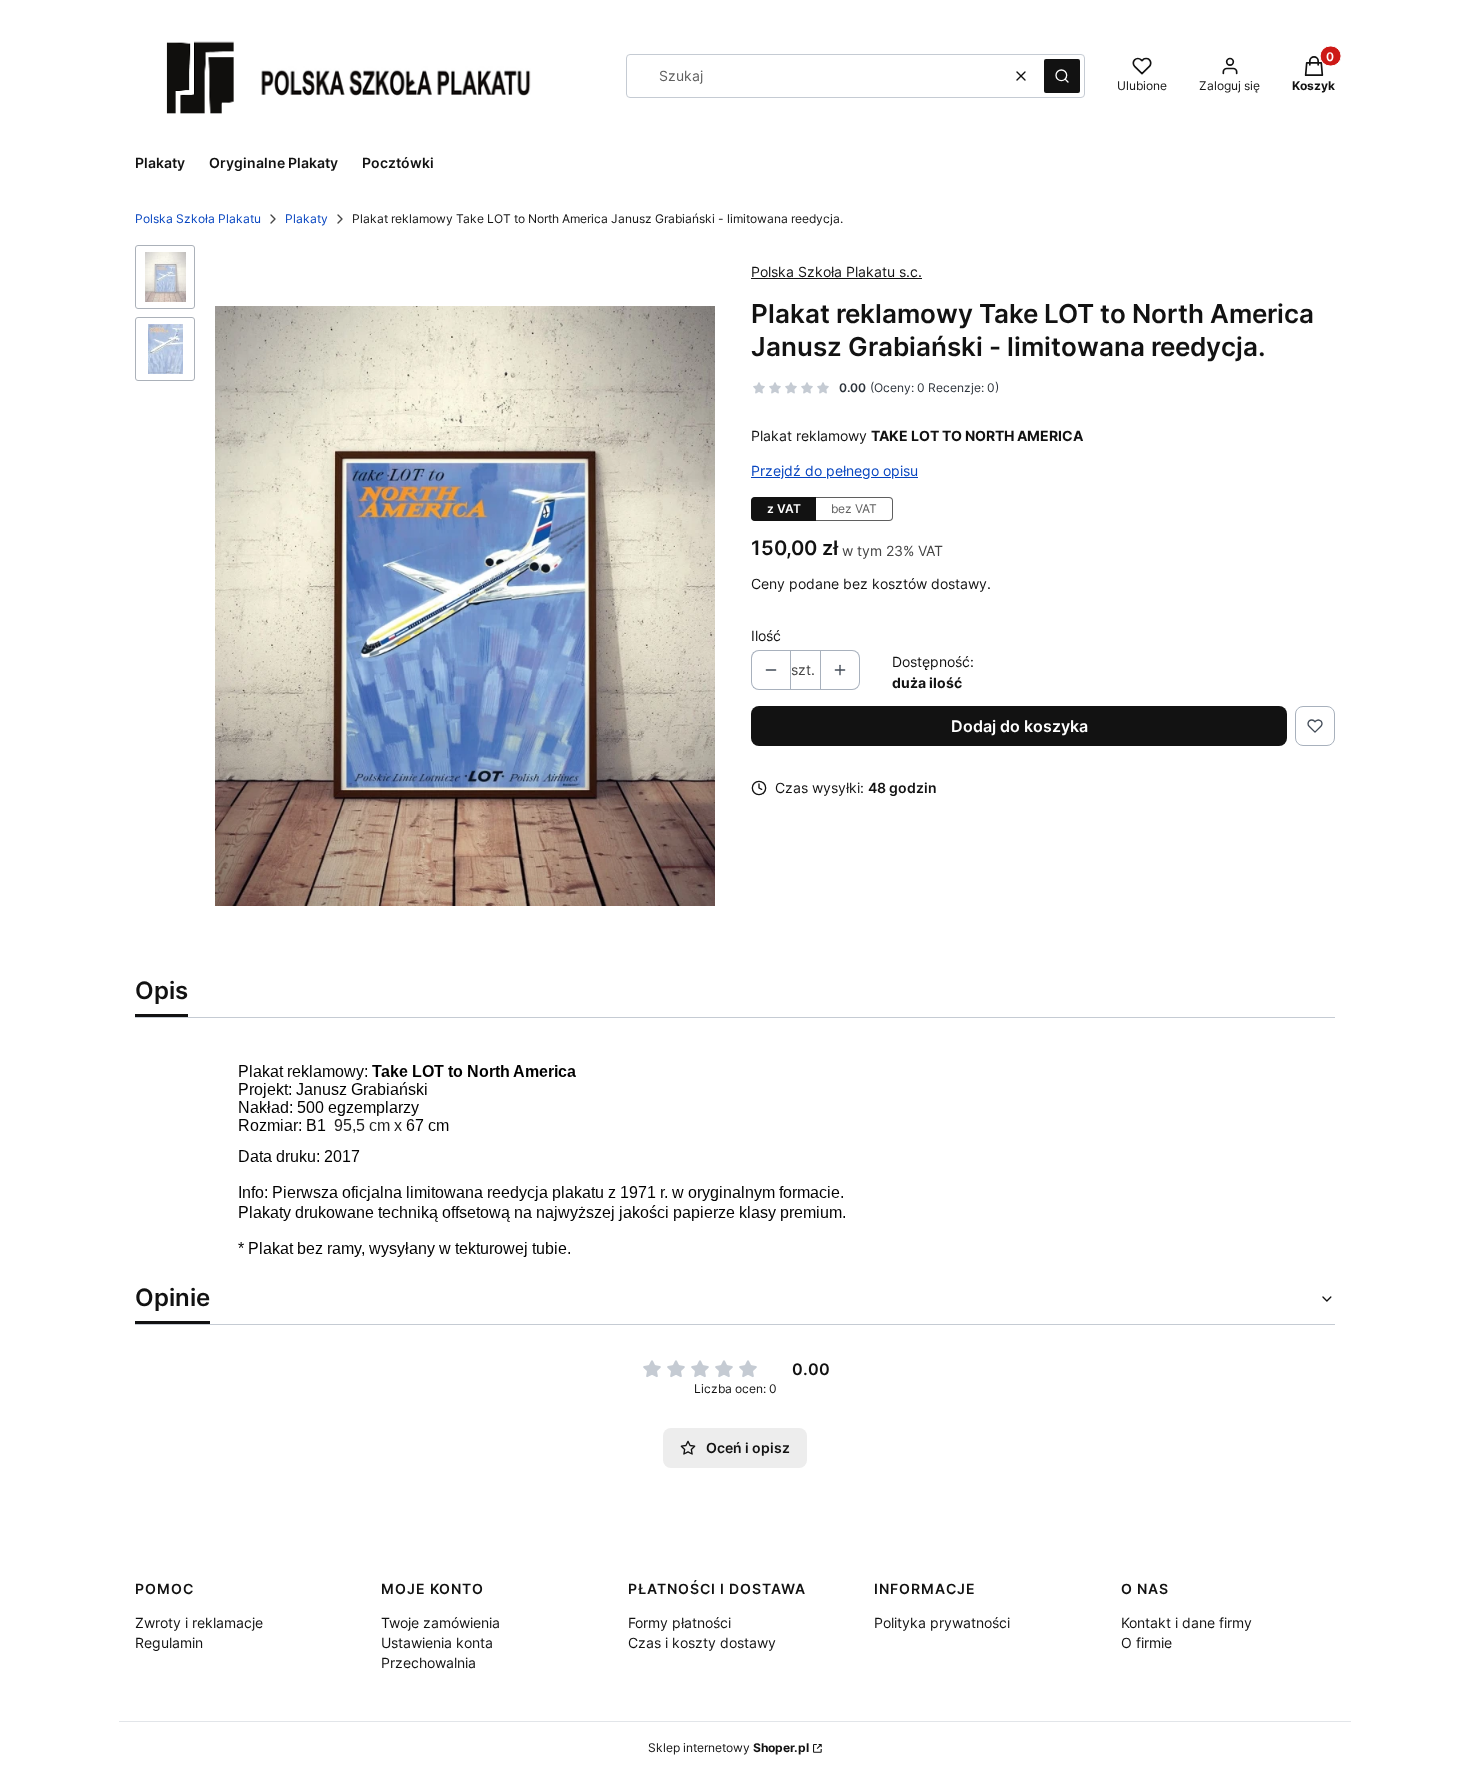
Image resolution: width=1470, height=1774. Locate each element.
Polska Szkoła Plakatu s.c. (836, 271)
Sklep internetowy (728, 1747)
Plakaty (306, 218)
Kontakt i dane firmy (1186, 1622)
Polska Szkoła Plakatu (198, 218)
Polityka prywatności (942, 1622)
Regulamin (169, 1642)
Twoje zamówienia (440, 1622)
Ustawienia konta (437, 1642)
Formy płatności (679, 1622)
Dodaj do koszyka (1019, 726)
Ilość (766, 635)
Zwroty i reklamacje (199, 1622)
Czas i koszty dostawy (702, 1642)
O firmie (1146, 1642)
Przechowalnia (428, 1662)
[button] (1062, 76)
